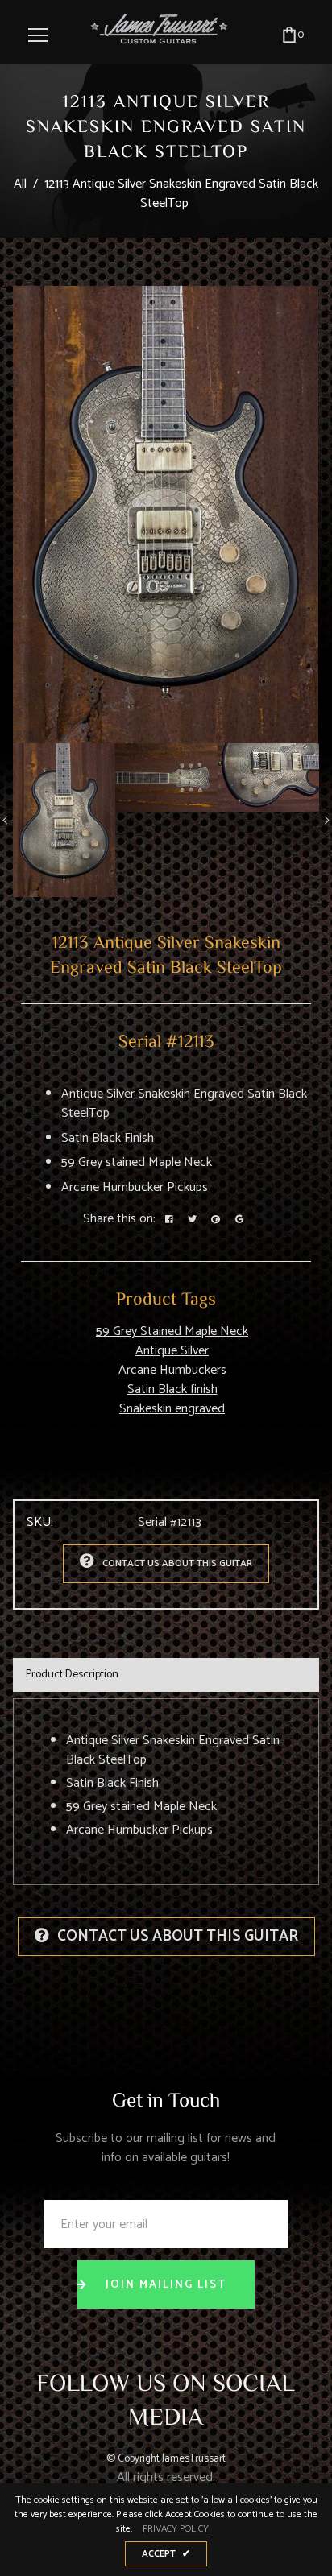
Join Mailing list (166, 2285)
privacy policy (176, 2529)
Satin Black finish (172, 1389)
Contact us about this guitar (177, 1563)
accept (166, 2554)
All (20, 184)
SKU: (40, 1523)
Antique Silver (172, 1351)
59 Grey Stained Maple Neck (172, 1331)
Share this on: (119, 1219)
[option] (166, 515)
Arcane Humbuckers (172, 1370)
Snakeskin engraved (172, 1409)
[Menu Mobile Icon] (38, 35)
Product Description (72, 1675)
